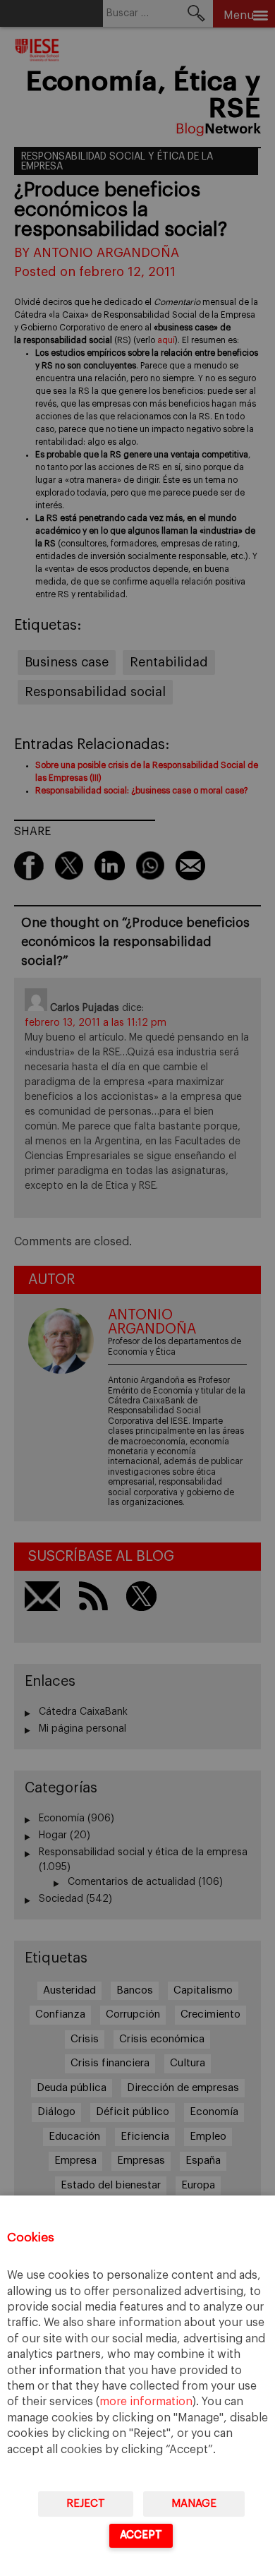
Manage (194, 2504)
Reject (86, 2504)
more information (146, 2402)
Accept (141, 2535)
